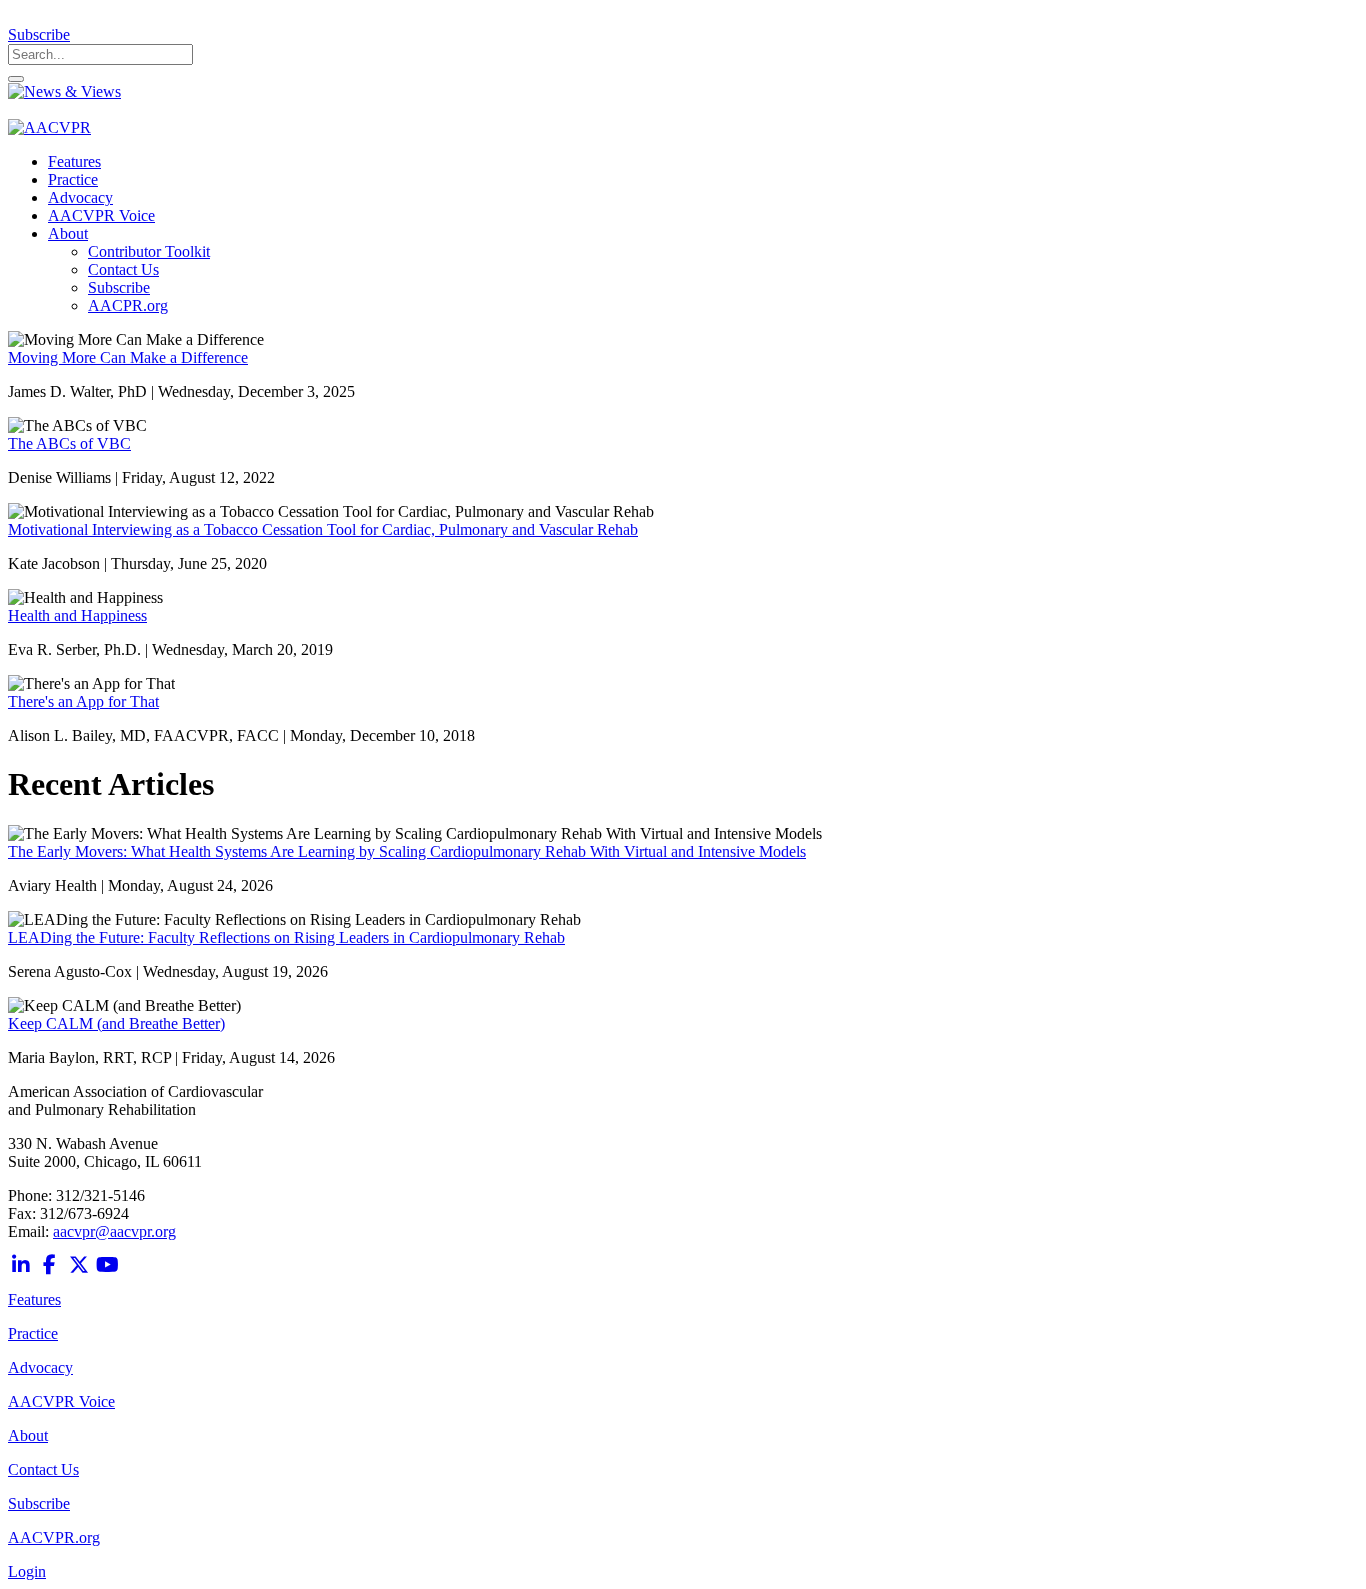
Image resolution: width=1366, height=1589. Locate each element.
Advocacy (40, 1367)
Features (34, 1299)
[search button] (16, 79)
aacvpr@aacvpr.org (114, 1231)
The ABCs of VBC (69, 443)
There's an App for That (83, 701)
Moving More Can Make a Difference (128, 357)
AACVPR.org (54, 1537)
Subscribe (39, 34)
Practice (33, 1333)
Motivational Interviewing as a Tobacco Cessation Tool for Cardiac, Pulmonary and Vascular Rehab (323, 529)
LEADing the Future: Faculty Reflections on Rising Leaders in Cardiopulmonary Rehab (286, 937)
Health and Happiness (77, 615)
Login (27, 1571)
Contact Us (43, 1469)
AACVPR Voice (61, 1401)
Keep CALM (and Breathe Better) (116, 1023)
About (28, 1435)
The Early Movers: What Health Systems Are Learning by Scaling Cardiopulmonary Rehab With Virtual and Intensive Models (407, 851)
